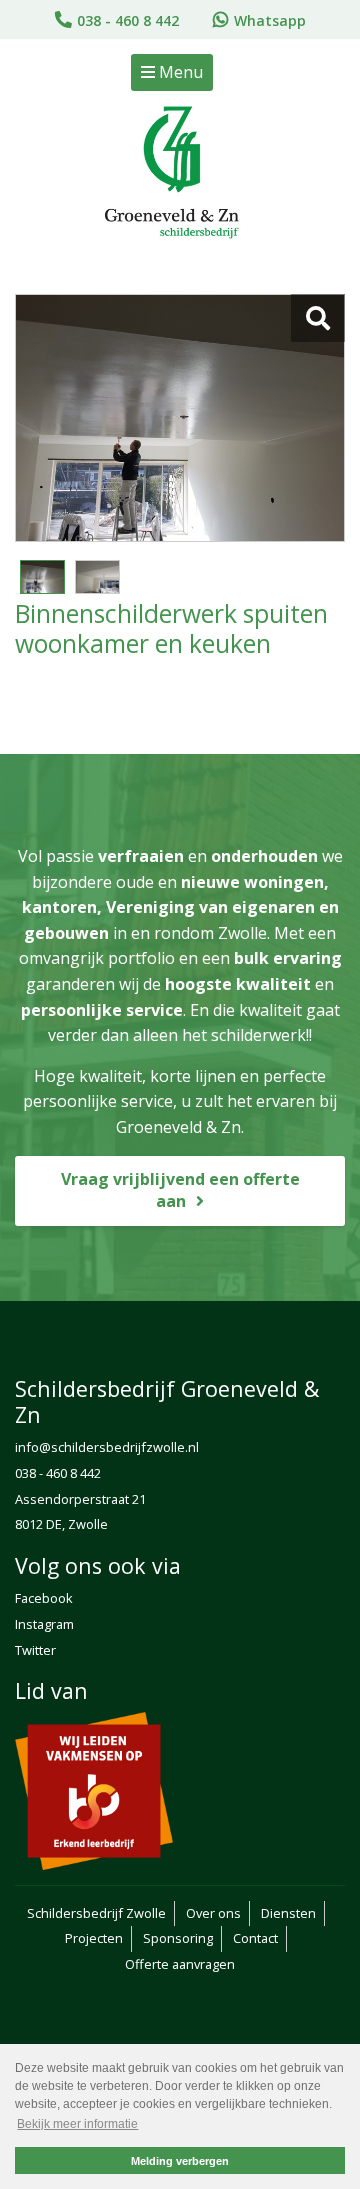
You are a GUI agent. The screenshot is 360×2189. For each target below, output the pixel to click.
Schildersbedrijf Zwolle (96, 1913)
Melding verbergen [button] (180, 2161)
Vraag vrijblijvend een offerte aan (180, 1190)
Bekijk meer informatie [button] (77, 2124)
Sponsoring (178, 1938)
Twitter (35, 1650)
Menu (179, 72)
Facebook (44, 1598)
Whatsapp (270, 20)
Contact (255, 1938)
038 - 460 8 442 (128, 20)
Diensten (288, 1913)
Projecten (94, 1938)
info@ (33, 1447)
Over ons (213, 1913)
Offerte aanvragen (180, 1964)
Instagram (44, 1624)
